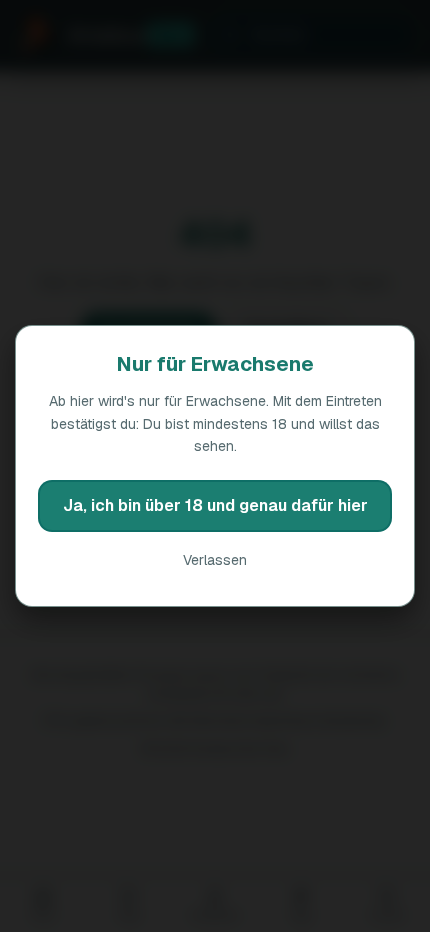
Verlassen (215, 560)
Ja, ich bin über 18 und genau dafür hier (215, 505)
